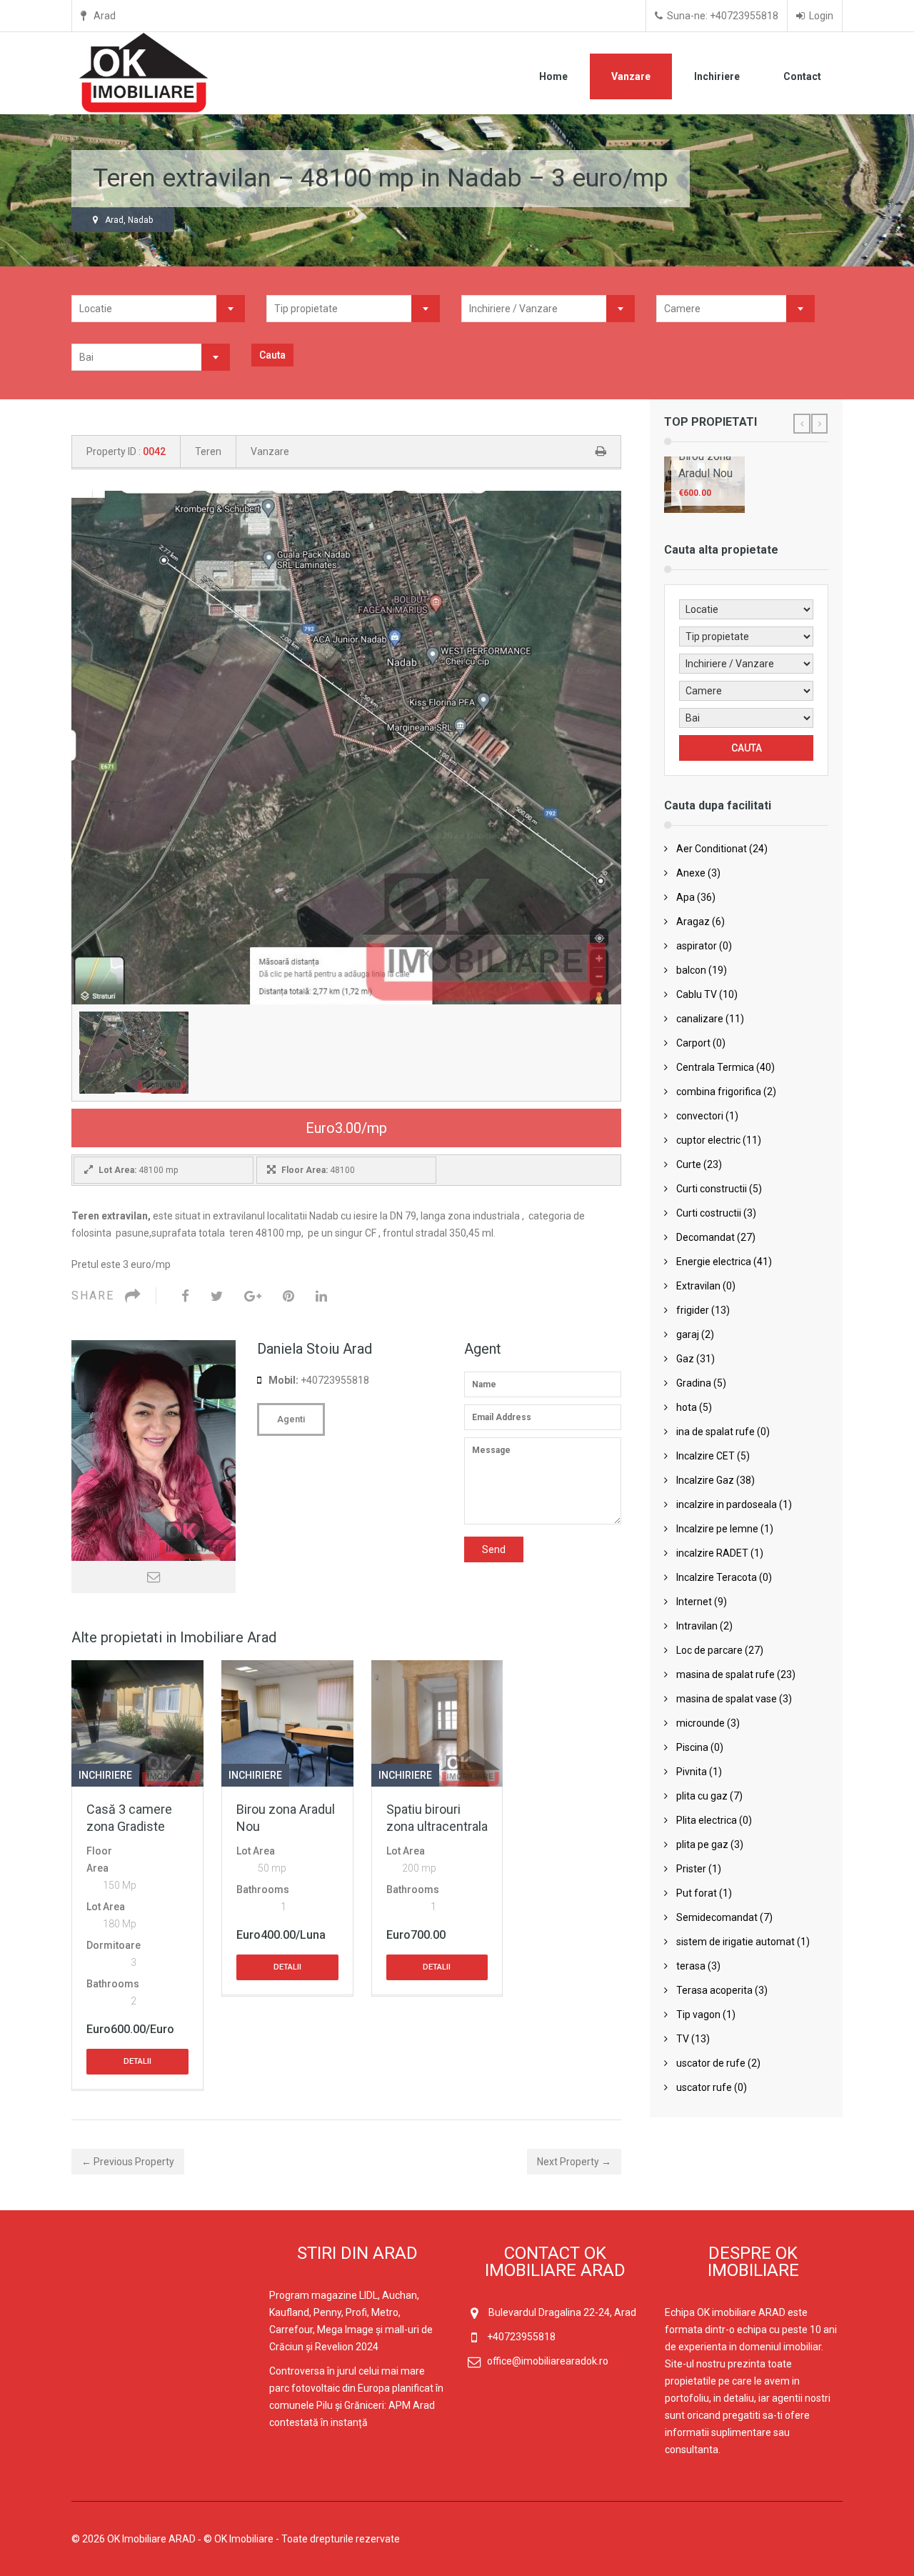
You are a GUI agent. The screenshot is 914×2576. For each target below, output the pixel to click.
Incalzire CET (705, 1456)
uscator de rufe (711, 2063)
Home (553, 76)
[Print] (601, 451)
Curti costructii (709, 1213)
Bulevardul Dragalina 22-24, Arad (562, 2312)
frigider (693, 1310)
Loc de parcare (709, 1650)
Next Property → (574, 2162)
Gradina (694, 1383)
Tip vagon (698, 2015)
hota (687, 1407)
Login (821, 16)
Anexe (691, 873)
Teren (208, 451)
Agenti (291, 1419)
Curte (689, 1164)
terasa (691, 1966)
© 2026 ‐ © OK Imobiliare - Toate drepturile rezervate (237, 2539)
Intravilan (697, 1626)
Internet (694, 1602)
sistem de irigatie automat (735, 1942)
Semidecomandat (717, 1917)
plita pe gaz (702, 1844)
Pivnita (692, 1772)
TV (683, 2039)
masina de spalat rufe (725, 1674)
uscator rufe (704, 2087)
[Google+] (253, 1296)
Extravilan (698, 1286)
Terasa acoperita (714, 1990)
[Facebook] (185, 1296)
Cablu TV (697, 994)
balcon (691, 970)
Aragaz (693, 922)
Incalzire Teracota (717, 1577)
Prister (691, 1869)
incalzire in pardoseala (727, 1504)
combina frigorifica (719, 1092)
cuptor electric (708, 1140)
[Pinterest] (288, 1296)
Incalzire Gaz (705, 1480)
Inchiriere (717, 76)
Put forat (697, 1893)
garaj (688, 1334)
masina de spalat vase (727, 1699)
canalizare (700, 1019)
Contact (802, 76)
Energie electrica (714, 1262)
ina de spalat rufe (715, 1432)
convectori (700, 1116)
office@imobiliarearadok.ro (548, 2361)
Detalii (137, 2061)
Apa (685, 897)
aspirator (697, 946)
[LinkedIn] (321, 1296)
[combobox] (158, 309)
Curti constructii (712, 1189)
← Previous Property (128, 2162)
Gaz (685, 1359)
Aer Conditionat (712, 849)
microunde (700, 1723)
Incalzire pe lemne (717, 1529)
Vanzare (631, 76)
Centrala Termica (715, 1067)
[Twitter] (217, 1296)
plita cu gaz (702, 1796)
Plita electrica (707, 1820)
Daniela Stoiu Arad (315, 1349)
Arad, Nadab (129, 220)
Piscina (692, 1747)
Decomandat (705, 1237)
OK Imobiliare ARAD (151, 2539)
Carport (693, 1043)
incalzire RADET (712, 1553)
